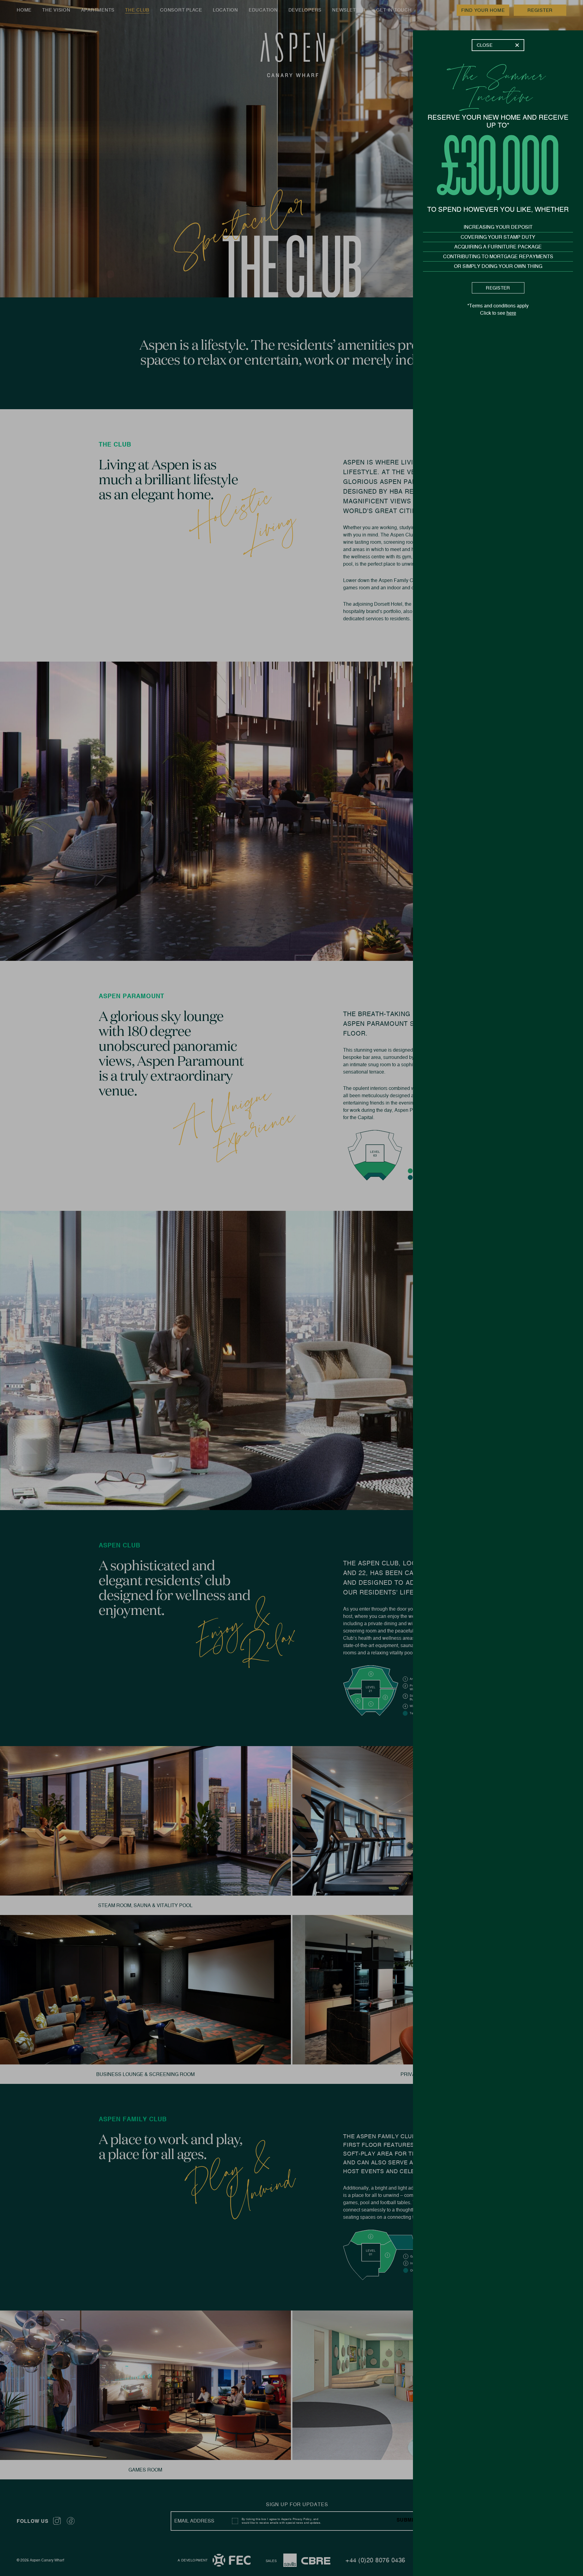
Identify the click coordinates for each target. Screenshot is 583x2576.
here (511, 313)
